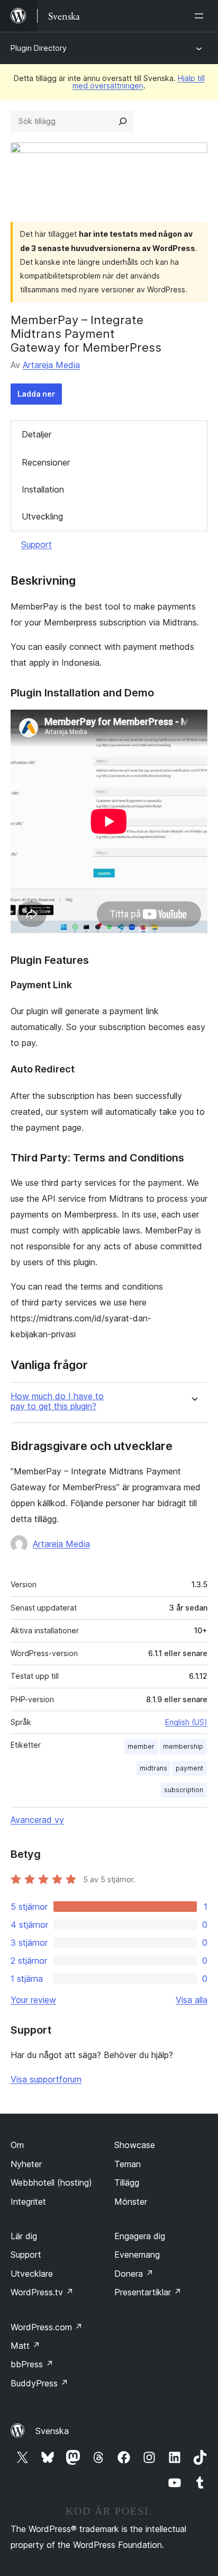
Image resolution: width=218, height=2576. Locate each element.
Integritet (28, 2202)
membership (183, 1746)
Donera (134, 2274)
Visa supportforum (46, 2079)
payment (189, 1768)
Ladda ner (36, 394)
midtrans (153, 1768)
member (141, 1746)
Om (17, 2145)
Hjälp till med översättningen (139, 82)
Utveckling (42, 516)
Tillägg (127, 2183)
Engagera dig (140, 2236)
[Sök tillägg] (123, 121)
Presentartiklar (148, 2292)
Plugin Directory (39, 48)
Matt (25, 2346)
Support (37, 544)
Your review (33, 2000)
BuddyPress (39, 2383)
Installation (43, 489)
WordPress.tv (42, 2292)
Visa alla (192, 2000)
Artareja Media (51, 365)
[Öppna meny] (201, 16)
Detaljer (37, 434)
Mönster (131, 2202)
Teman (128, 2164)
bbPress (32, 2364)
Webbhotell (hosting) (51, 2183)
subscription (184, 1790)
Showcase (135, 2145)
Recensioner (46, 462)
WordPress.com (47, 2327)
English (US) (186, 1722)
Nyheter (26, 2164)
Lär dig (24, 2236)
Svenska (52, 2431)
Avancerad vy (37, 1820)
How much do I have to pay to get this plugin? (57, 1401)
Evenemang (137, 2255)
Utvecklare (32, 2274)
